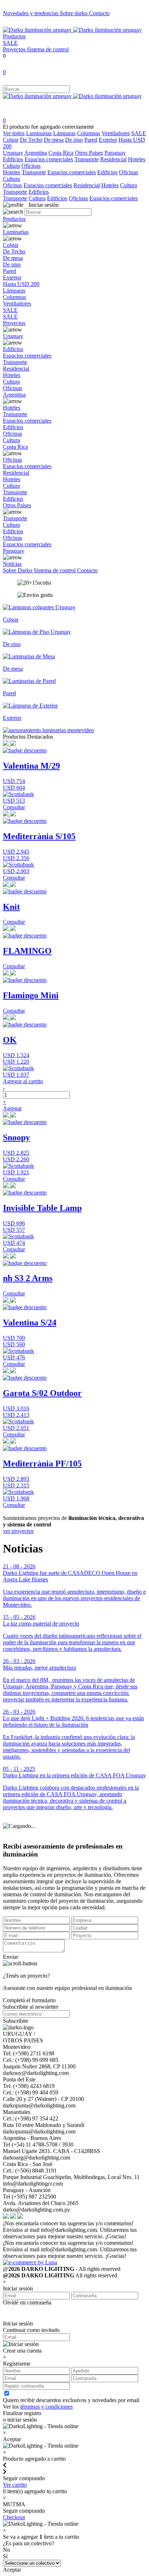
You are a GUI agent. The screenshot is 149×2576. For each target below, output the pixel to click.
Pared (91, 140)
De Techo (31, 140)
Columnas (89, 133)
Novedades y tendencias (31, 13)
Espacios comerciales (49, 159)
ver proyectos (18, 1531)
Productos (14, 36)
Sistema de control (48, 49)
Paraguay (115, 153)
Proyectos (15, 49)
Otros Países (89, 153)
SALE (10, 43)
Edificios (13, 159)
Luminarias (39, 133)
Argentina (36, 153)
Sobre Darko (18, 570)
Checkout (14, 2517)
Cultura (11, 166)
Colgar (11, 140)
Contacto (99, 13)
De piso (74, 140)
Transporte (87, 159)
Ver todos (14, 133)
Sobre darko (74, 13)
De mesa (54, 140)
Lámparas (64, 133)
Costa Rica (61, 153)
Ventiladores (116, 133)
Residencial (113, 159)
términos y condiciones (46, 2407)
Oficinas (31, 166)
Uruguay (13, 153)
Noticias (12, 564)
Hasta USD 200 (21, 284)
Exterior (108, 140)
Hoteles (137, 159)
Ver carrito (15, 2485)
